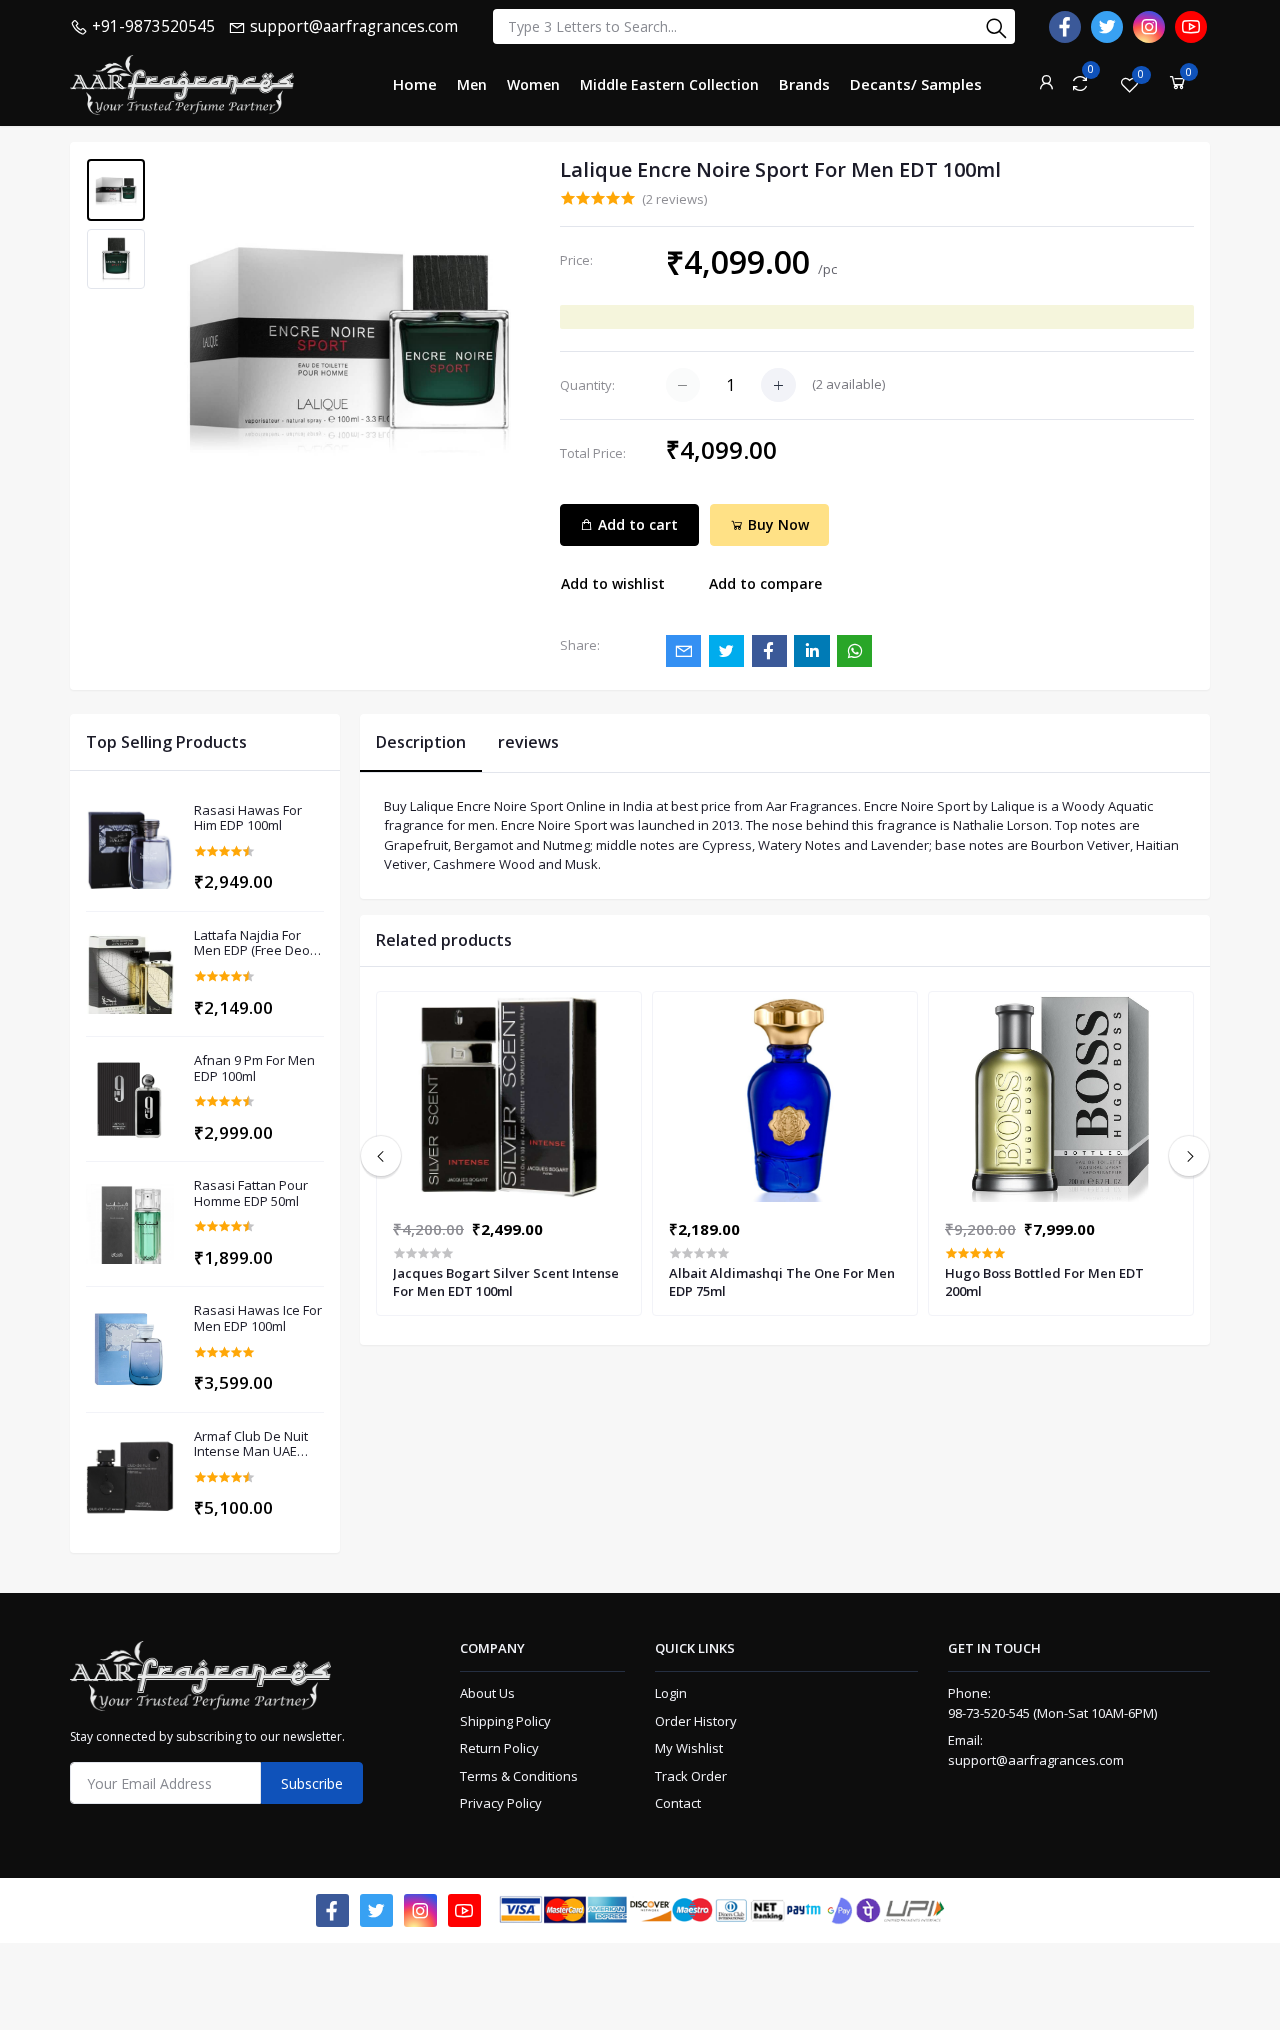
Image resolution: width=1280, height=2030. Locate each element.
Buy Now (776, 524)
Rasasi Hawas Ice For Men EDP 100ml (258, 1318)
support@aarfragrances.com (1036, 1760)
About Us (487, 1693)
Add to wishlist (613, 583)
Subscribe (312, 1783)
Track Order (691, 1776)
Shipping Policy (505, 1721)
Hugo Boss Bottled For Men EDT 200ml (1044, 1282)
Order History (696, 1721)
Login (671, 1693)
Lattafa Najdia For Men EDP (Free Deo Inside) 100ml (252, 943)
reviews (528, 742)
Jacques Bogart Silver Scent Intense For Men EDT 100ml (506, 1282)
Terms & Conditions (519, 1776)
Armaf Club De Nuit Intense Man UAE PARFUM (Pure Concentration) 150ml (257, 1444)
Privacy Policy (501, 1803)
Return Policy (499, 1748)
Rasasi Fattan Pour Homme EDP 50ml (251, 1193)
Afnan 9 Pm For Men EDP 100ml (254, 1068)
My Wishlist (689, 1748)
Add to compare (765, 583)
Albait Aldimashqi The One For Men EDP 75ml (782, 1282)
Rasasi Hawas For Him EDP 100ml (248, 818)
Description (421, 742)
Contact (678, 1803)
